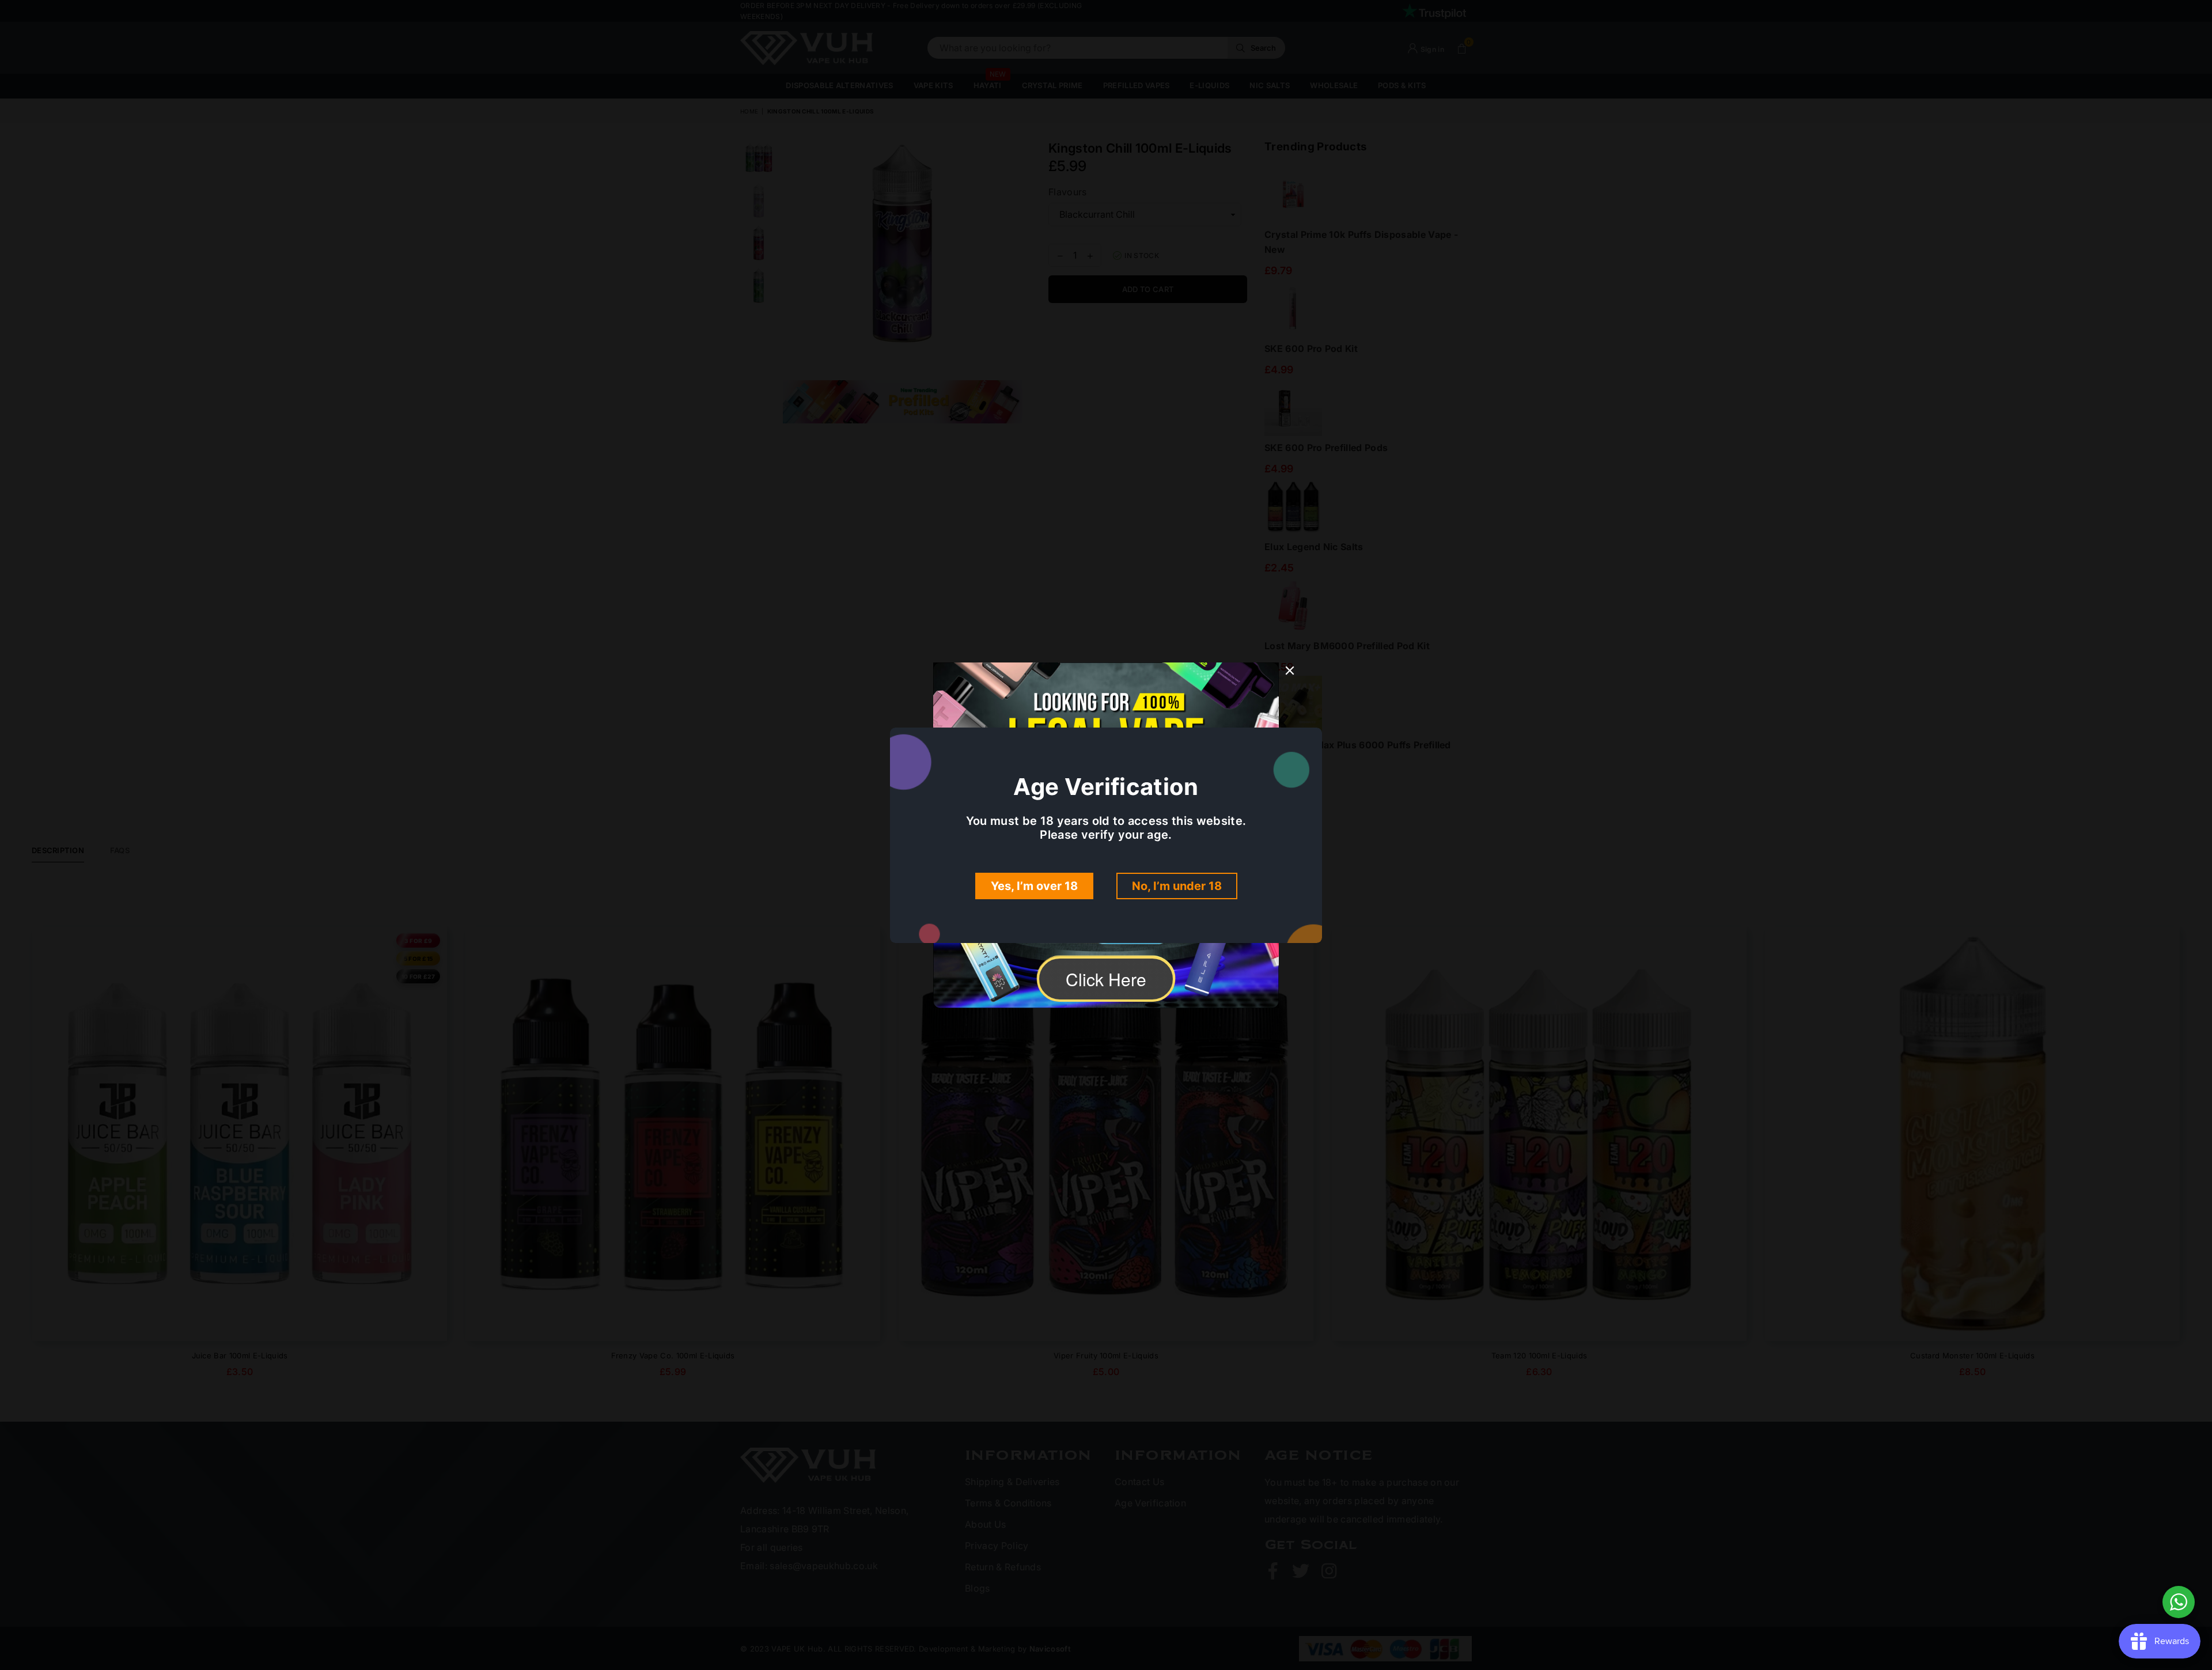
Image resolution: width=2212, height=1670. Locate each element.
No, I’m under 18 (1177, 886)
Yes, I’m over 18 (1034, 886)
